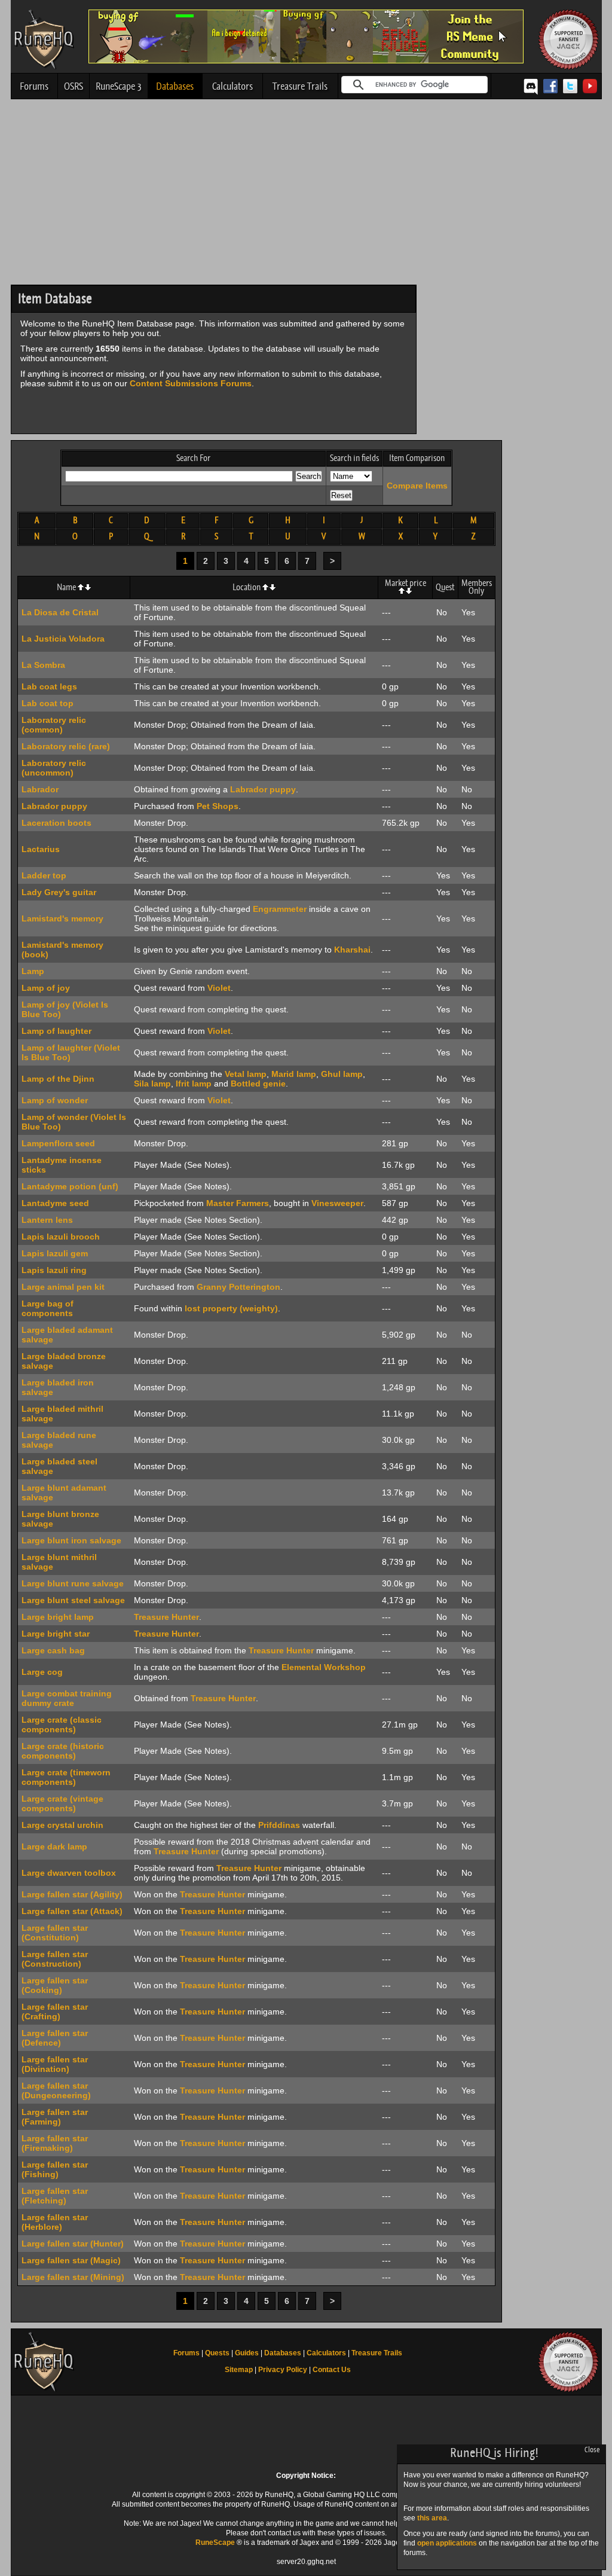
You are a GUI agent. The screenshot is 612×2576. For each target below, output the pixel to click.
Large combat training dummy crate (67, 1698)
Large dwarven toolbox (69, 1873)
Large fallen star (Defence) (55, 2038)
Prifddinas (279, 1825)
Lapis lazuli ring (54, 1270)
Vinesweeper (337, 1203)
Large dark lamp (54, 1846)
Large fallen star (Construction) (55, 1959)
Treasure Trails (300, 86)
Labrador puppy (263, 789)
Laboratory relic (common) (54, 725)
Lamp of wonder (55, 1100)
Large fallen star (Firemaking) (55, 2143)
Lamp (33, 971)
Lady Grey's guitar (59, 892)
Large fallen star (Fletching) (55, 2196)
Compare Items (417, 486)
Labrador (40, 789)
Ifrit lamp (194, 1083)
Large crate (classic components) (62, 1725)
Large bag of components (48, 1308)
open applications (447, 2543)
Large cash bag (53, 1650)
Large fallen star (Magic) (71, 2260)
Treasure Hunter (166, 1617)
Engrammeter (280, 909)
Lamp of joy (46, 988)
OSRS (74, 86)
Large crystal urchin (62, 1825)
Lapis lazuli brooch (61, 1237)
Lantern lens (47, 1220)
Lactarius (41, 849)
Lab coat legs (49, 686)
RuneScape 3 (119, 86)
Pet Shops (218, 806)
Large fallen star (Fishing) (55, 2169)
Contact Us (332, 2370)
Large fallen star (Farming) (55, 2117)
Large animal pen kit (63, 1287)
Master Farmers (238, 1203)
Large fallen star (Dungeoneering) (56, 2090)
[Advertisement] (306, 195)
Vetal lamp (246, 1074)
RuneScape (215, 2543)
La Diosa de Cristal (60, 612)
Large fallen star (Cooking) (55, 1985)
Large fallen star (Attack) (72, 1911)
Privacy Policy (283, 2370)
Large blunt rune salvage (73, 1583)
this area (432, 2518)
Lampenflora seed (58, 1143)
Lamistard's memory (62, 918)
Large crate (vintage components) (62, 1803)
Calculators (232, 86)
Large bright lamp (58, 1617)
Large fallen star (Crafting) (55, 2012)
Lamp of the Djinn (58, 1079)
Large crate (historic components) (63, 1751)
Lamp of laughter (56, 1031)
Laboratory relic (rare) (66, 746)
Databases (175, 86)
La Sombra (43, 665)
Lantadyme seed (55, 1203)
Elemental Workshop (324, 1667)
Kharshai (352, 950)
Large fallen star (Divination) (55, 2064)
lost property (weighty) (231, 1308)
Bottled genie (258, 1083)
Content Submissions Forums (191, 383)
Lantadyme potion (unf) (70, 1186)
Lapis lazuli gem (55, 1253)
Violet (219, 988)
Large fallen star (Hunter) (73, 2244)
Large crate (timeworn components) (66, 1777)
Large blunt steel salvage (73, 1600)
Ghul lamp (342, 1074)
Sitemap (239, 2370)
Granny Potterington (238, 1287)
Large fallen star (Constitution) (55, 1933)
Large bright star (56, 1634)
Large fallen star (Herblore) (55, 2222)
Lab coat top (48, 703)
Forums (34, 86)
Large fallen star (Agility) (72, 1894)
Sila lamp (152, 1083)
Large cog (42, 1672)
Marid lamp (294, 1074)
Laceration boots (56, 823)
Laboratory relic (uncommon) (54, 768)
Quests (217, 2353)
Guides (247, 2353)
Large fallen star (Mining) (73, 2277)
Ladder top (44, 875)
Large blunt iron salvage (71, 1540)
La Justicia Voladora (63, 639)
